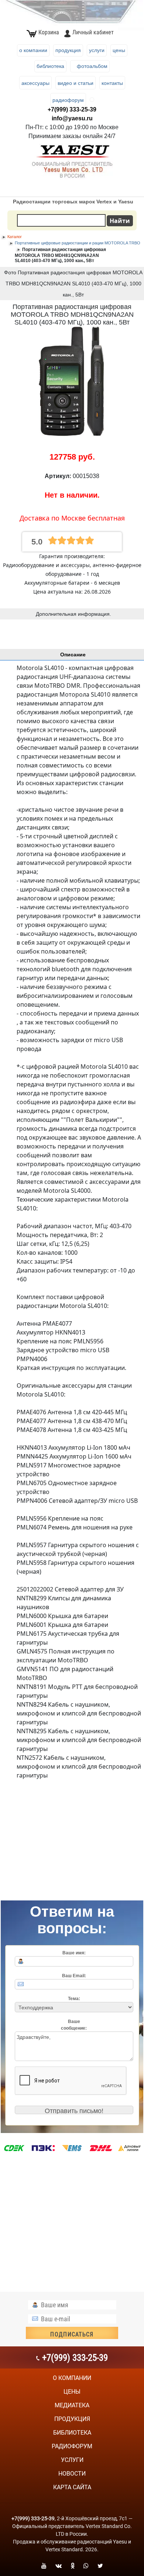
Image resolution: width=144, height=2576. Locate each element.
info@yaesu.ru (72, 118)
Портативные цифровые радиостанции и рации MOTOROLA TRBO (78, 243)
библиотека (72, 2433)
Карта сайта (72, 2487)
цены (72, 2392)
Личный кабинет (93, 32)
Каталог (15, 237)
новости (72, 2474)
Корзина (49, 32)
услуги (72, 2460)
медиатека (72, 2405)
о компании (72, 2378)
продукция (72, 2419)
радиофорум (72, 2446)
